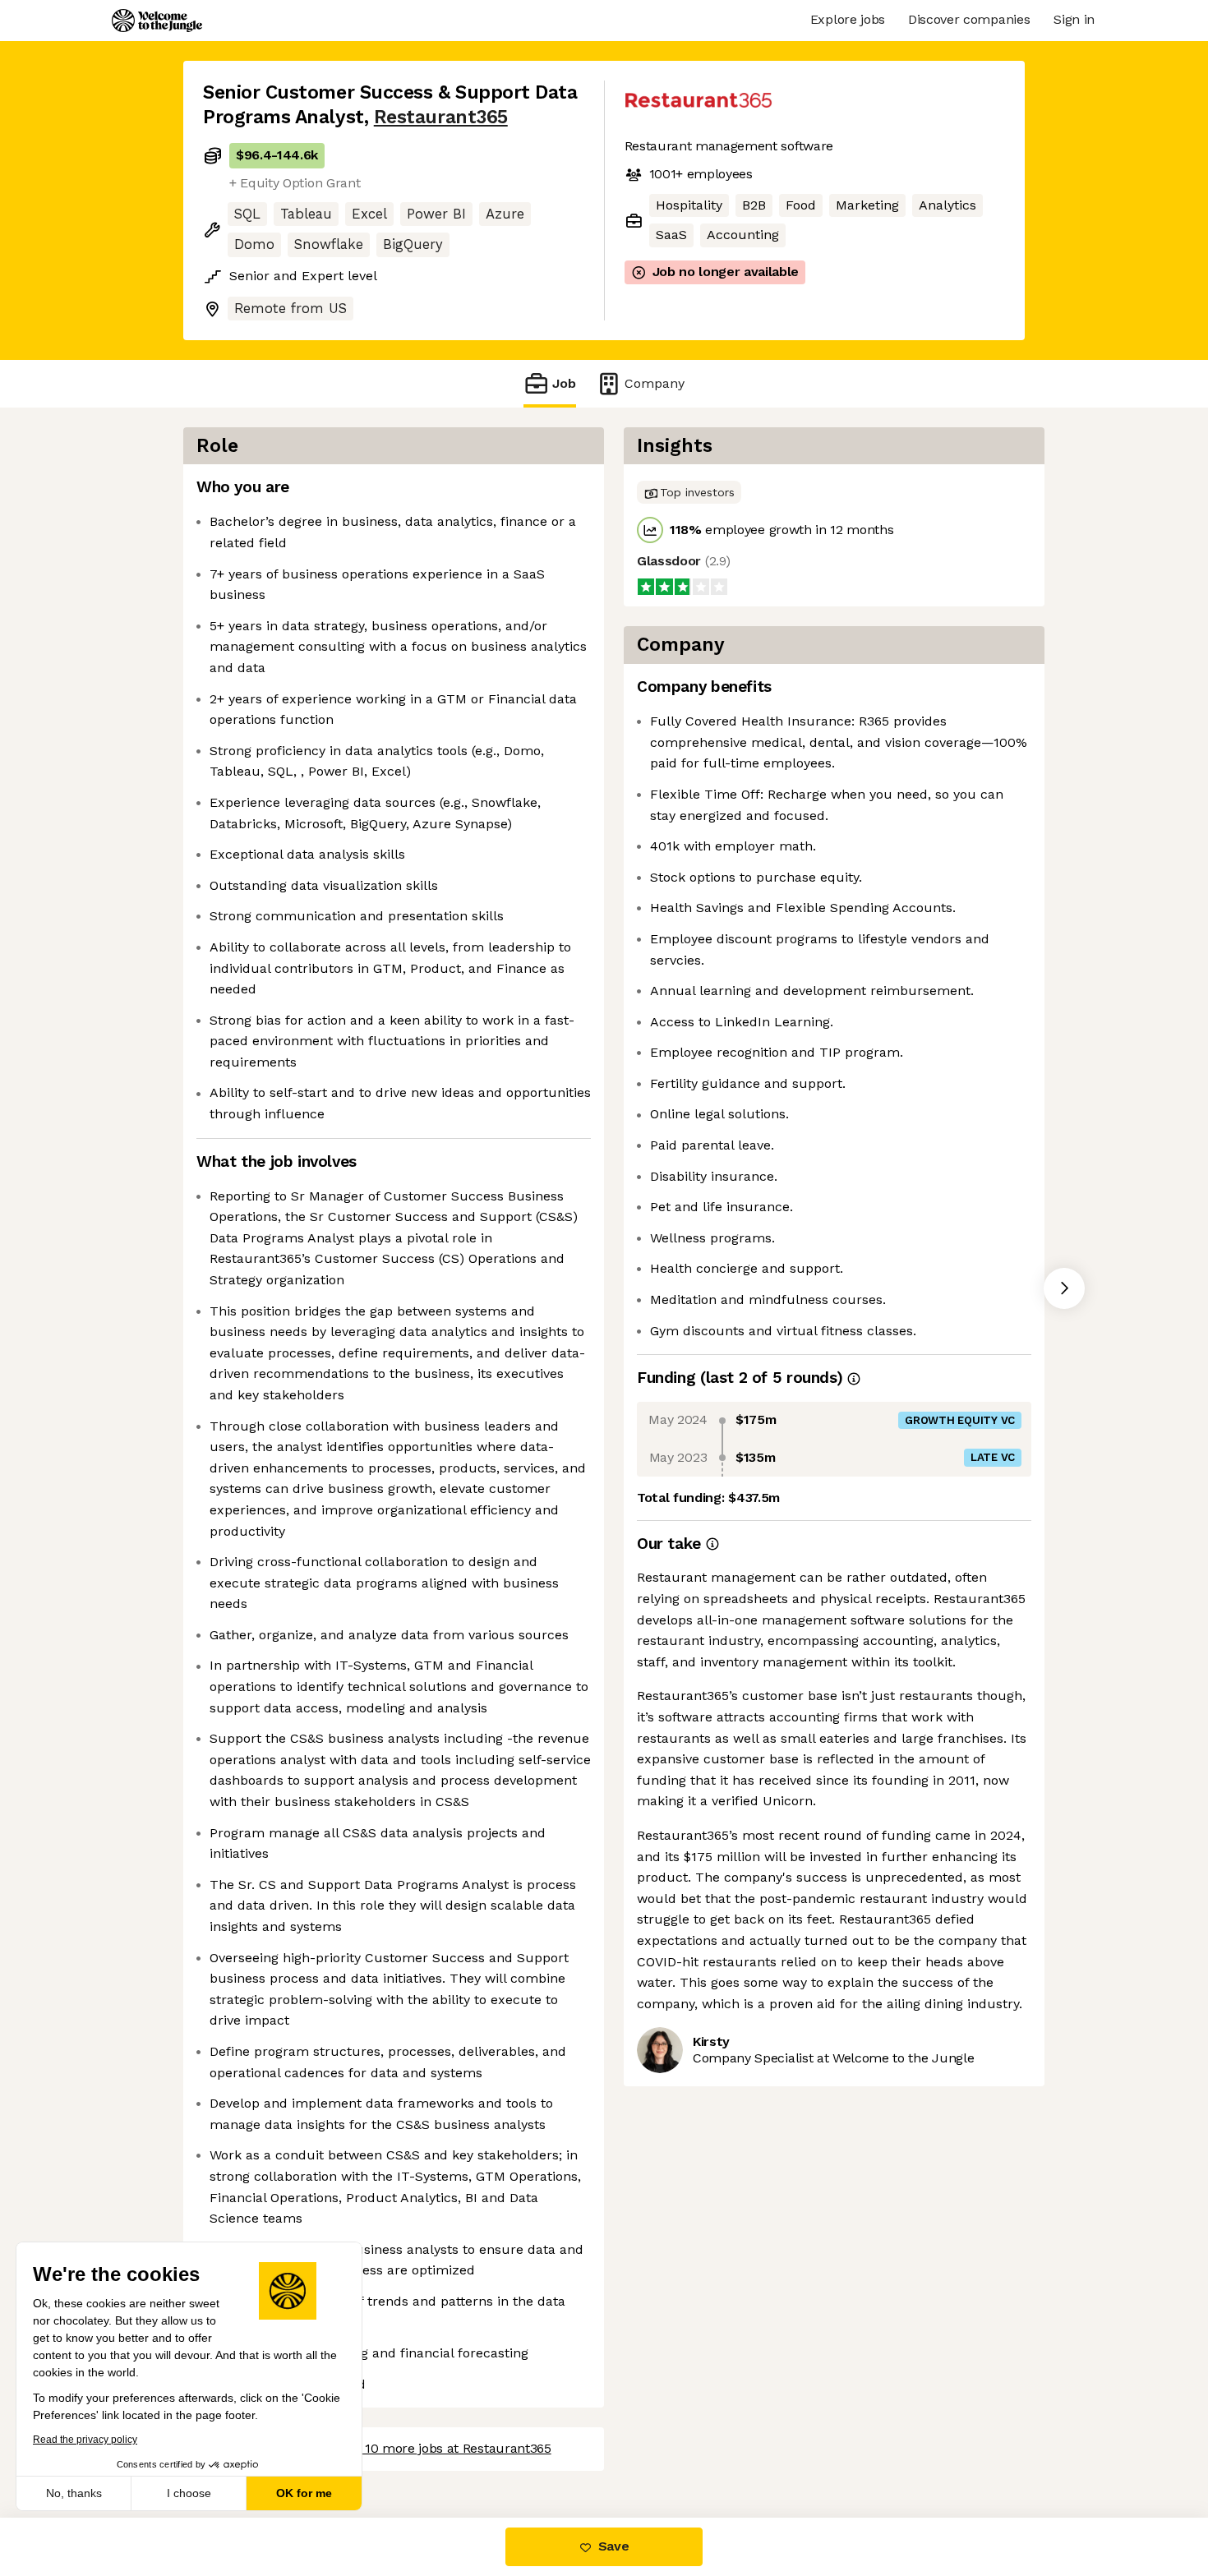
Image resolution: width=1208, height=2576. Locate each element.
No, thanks (74, 2493)
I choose (189, 2493)
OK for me (304, 2493)
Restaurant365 (441, 117)
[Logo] (157, 21)
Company (655, 383)
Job (564, 383)
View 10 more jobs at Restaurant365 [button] (442, 2448)
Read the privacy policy (85, 2440)
